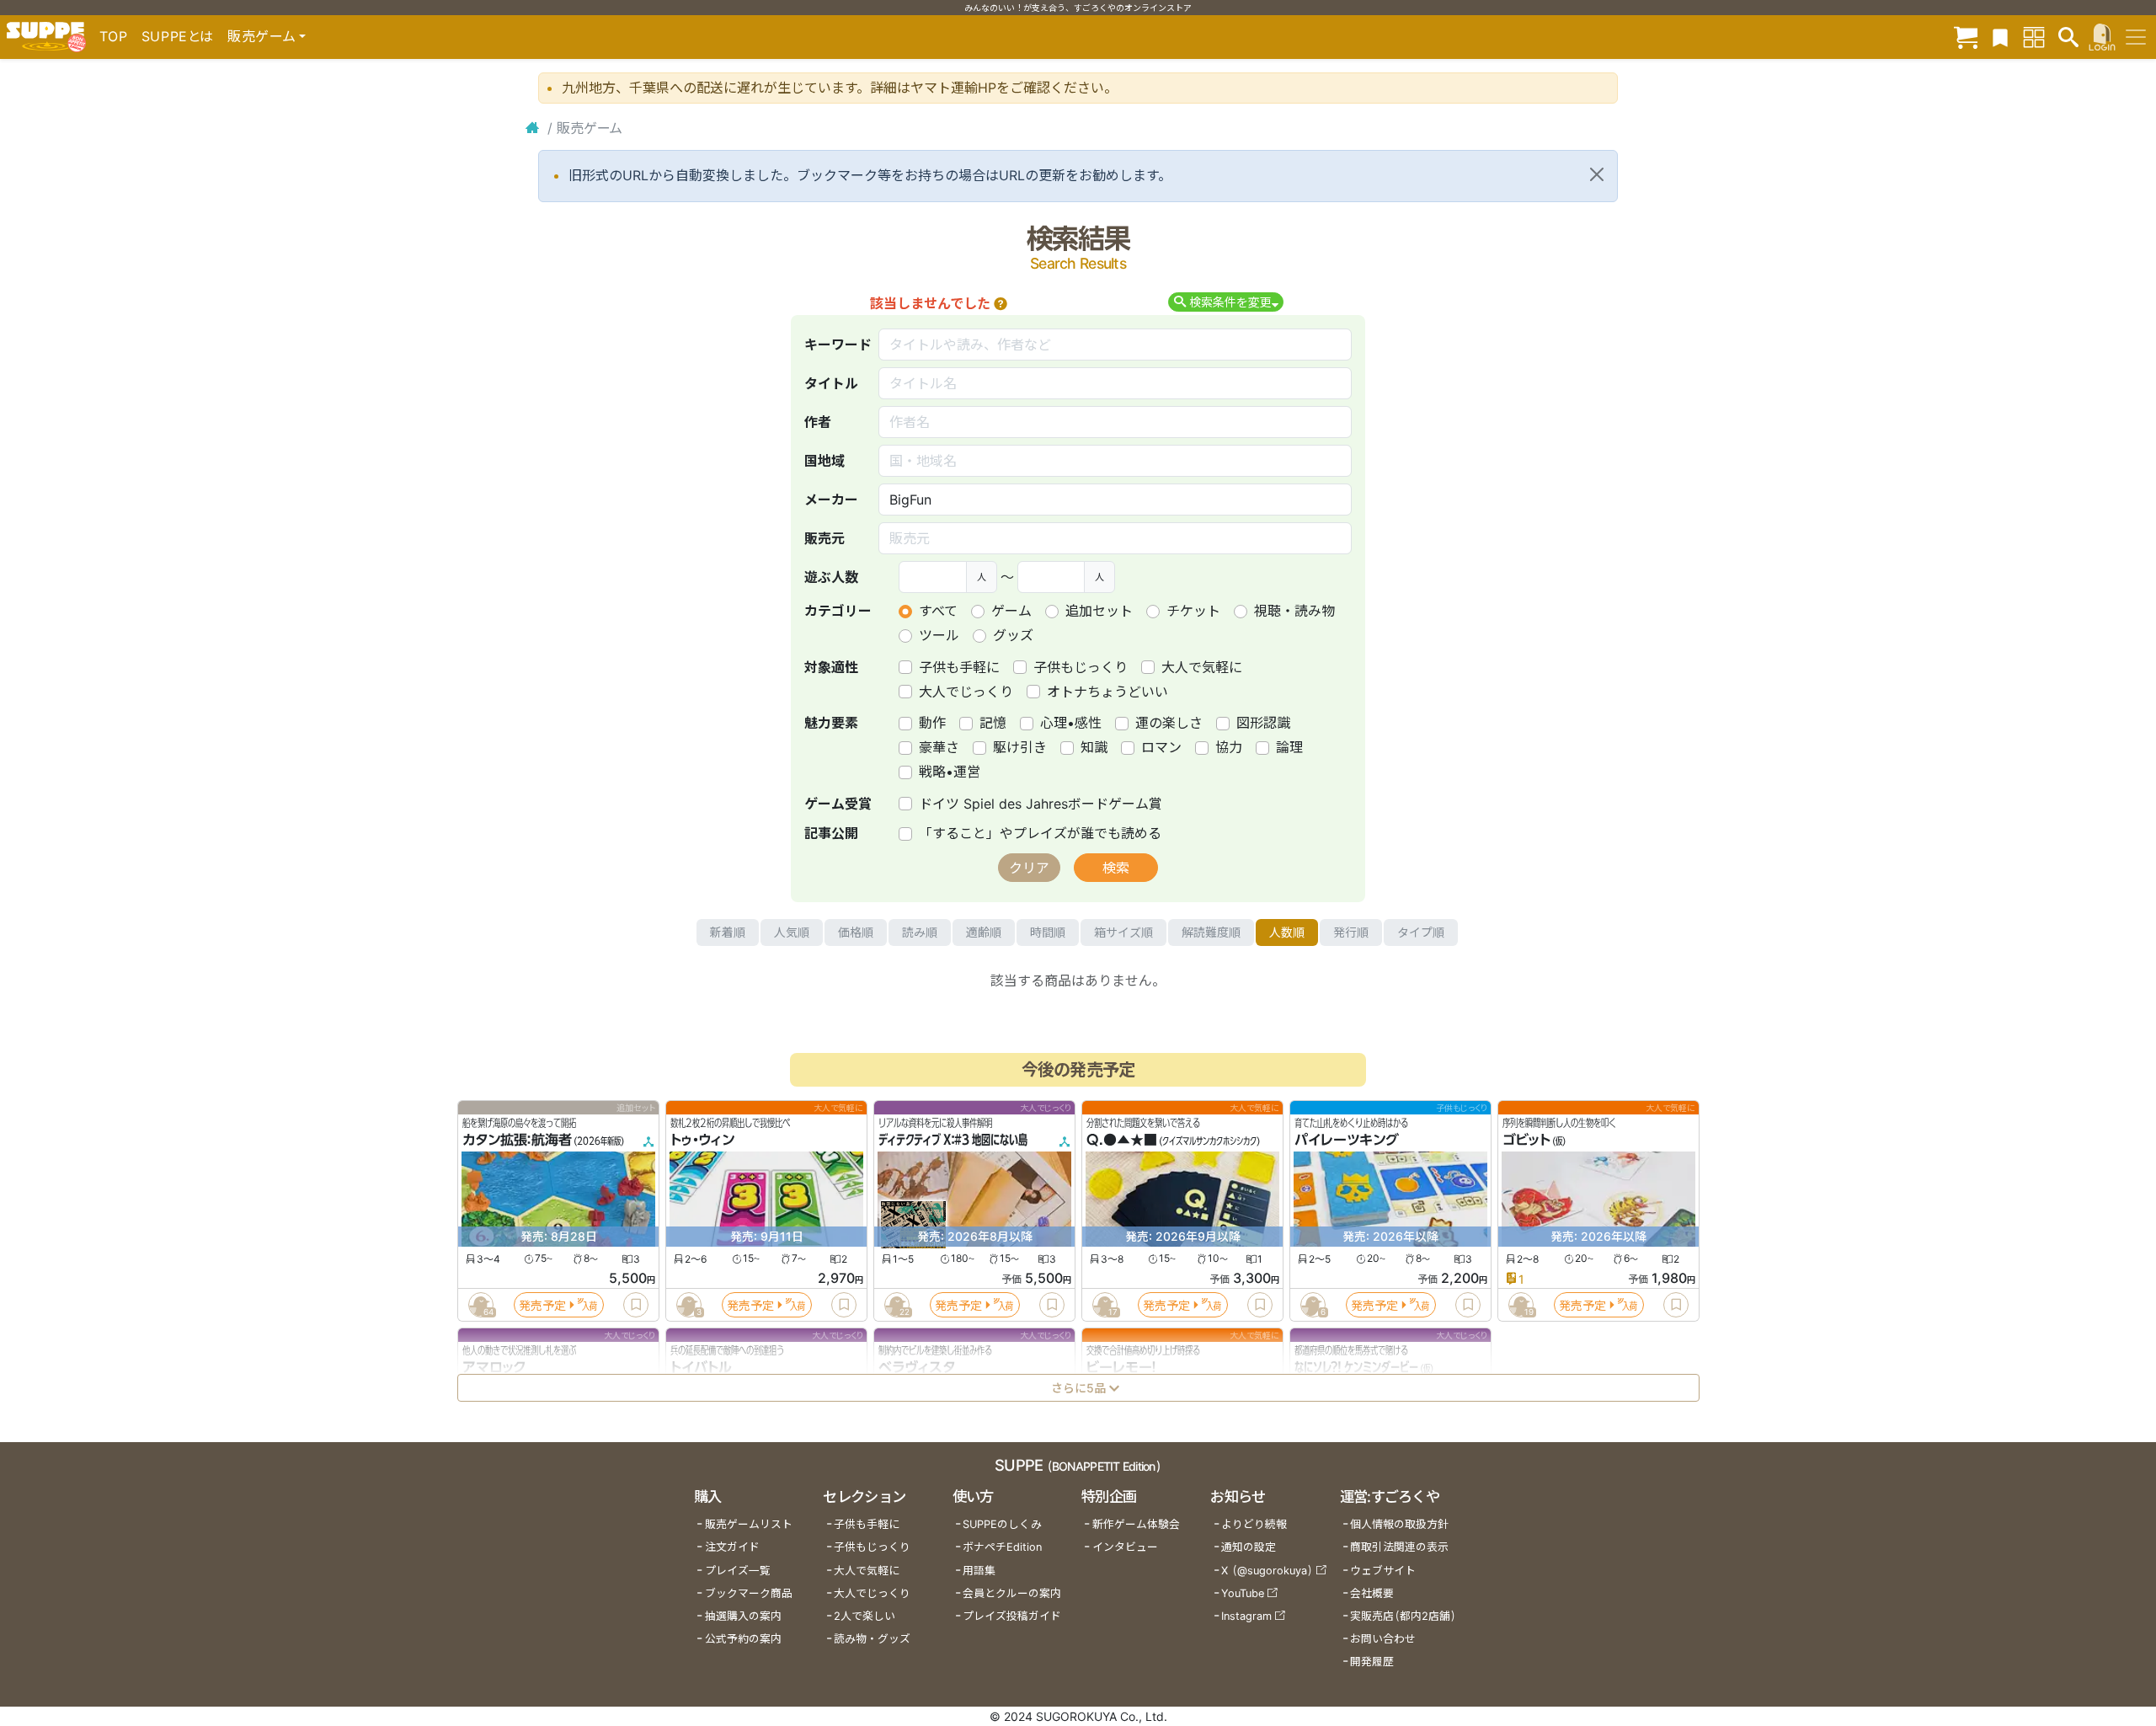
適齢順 (984, 932)
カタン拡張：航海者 (517, 1141)
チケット (1193, 611)
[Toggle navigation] (2136, 37)
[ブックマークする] (636, 1305)
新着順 (728, 932)
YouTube (1243, 1593)
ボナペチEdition (1002, 1547)
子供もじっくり (1081, 667)
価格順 (856, 932)
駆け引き (1020, 747)
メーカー (831, 500)
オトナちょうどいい (1107, 692)
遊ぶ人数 (831, 577)
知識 (1094, 747)
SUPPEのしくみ (1002, 1524)
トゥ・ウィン (702, 1141)
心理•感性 (1071, 723)
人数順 (1287, 932)
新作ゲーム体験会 (1136, 1524)
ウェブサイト (1383, 1571)
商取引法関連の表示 (1399, 1547)
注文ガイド (732, 1547)
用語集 (979, 1571)
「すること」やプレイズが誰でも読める (1040, 833)
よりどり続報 (1254, 1524)
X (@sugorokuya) (1267, 1571)
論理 (1289, 747)
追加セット (1099, 611)
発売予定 (542, 1305)
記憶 (993, 723)
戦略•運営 (950, 772)
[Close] (1597, 174)
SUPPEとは (178, 36)
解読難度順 (1211, 932)
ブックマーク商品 (749, 1593)
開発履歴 (1372, 1662)
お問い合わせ (1383, 1639)
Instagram (1246, 1616)
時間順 (1048, 932)
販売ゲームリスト (749, 1524)
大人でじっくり (966, 692)
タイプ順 (1421, 932)
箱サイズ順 (1123, 932)
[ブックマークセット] (2000, 37)
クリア (1029, 868)
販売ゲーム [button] (261, 36)
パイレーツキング (1347, 1141)
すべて (938, 611)
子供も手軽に (959, 667)
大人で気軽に (1202, 667)
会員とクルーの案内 (1012, 1593)
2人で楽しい (865, 1616)
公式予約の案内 (743, 1639)
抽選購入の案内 (743, 1616)
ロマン (1161, 747)
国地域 (825, 461)
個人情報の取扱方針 (1399, 1524)
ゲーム (1011, 611)
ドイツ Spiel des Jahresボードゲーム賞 (1041, 804)
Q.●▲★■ (1122, 1141)
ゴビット (1526, 1141)
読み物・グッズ (872, 1639)
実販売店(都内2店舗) (1403, 1616)
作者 (818, 422)
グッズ (1013, 635)
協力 (1229, 747)
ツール (939, 635)
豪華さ (939, 747)
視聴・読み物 (1294, 611)
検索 (1116, 868)
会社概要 (1372, 1593)
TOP (114, 36)
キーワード (838, 345)
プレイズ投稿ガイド (1012, 1616)
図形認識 (1263, 723)
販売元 (825, 538)
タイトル (831, 383)
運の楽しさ (1169, 723)
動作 (932, 723)
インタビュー (1125, 1547)
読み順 (920, 932)
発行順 (1351, 932)
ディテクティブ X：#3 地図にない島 (953, 1141)
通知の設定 (1249, 1547)
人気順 (792, 932)
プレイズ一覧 (738, 1571)
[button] (1001, 303)
